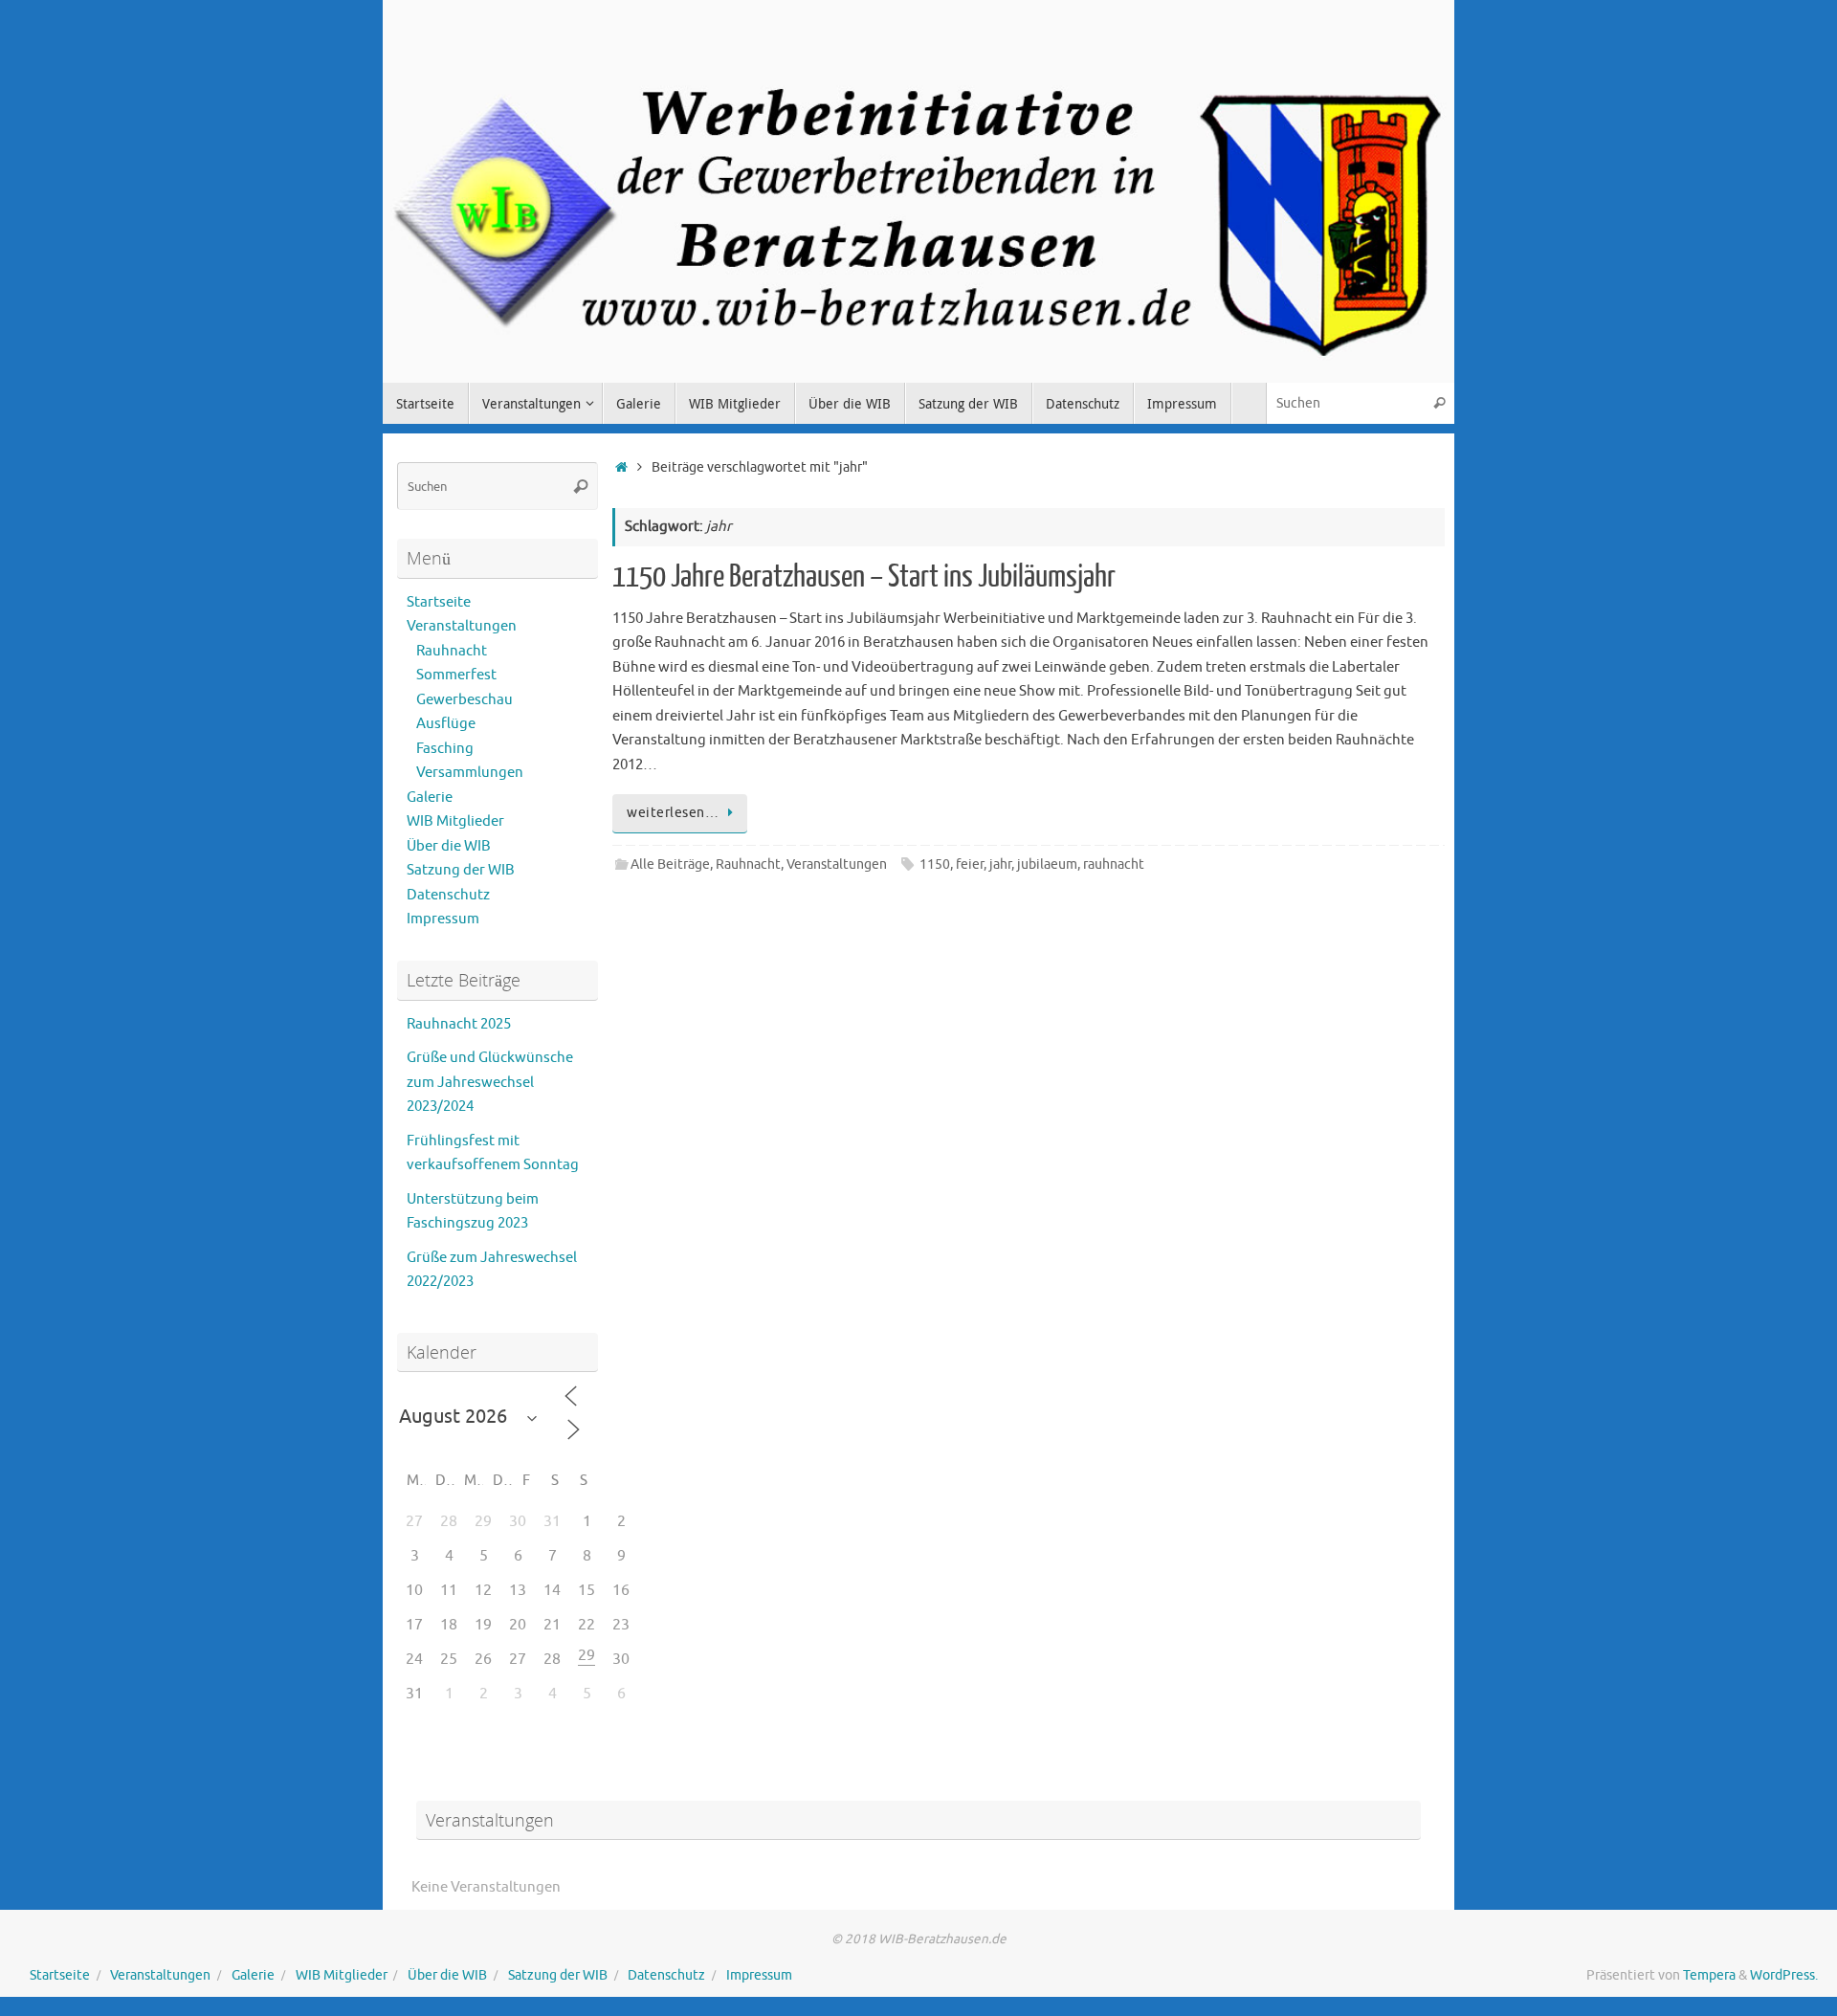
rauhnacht (1114, 864)
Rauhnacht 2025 (459, 1024)
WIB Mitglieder (455, 821)
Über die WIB (449, 846)
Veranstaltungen (837, 864)
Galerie (430, 798)
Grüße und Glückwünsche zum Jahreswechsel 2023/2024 (490, 1082)
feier (970, 864)
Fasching (445, 749)
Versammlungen (470, 773)
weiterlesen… (673, 813)
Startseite (439, 602)
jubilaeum (1047, 864)
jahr (1000, 864)
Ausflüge (446, 724)
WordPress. (1784, 1975)
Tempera (1709, 1975)
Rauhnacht (748, 864)
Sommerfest (456, 675)
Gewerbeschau (465, 700)
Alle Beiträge (670, 864)
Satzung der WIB (461, 870)
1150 (935, 864)
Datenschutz (448, 895)
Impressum (443, 919)
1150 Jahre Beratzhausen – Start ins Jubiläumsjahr (864, 577)
